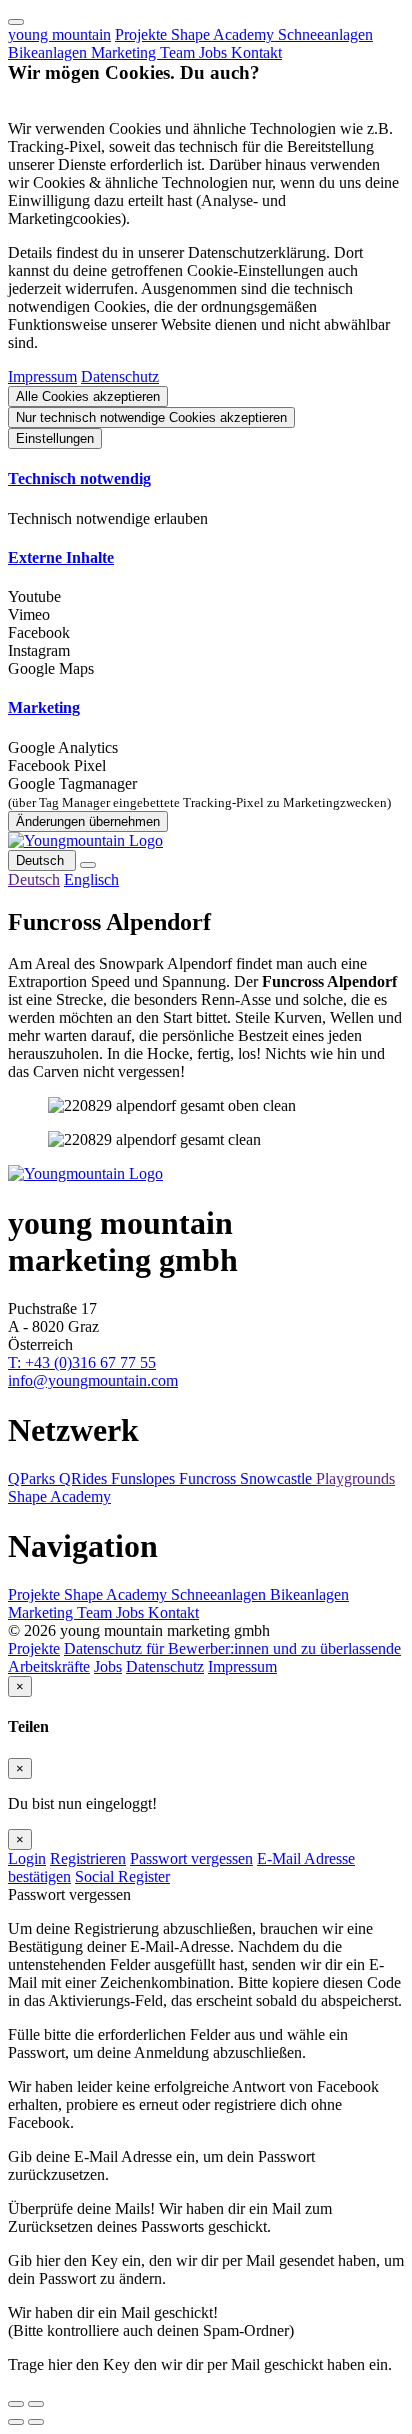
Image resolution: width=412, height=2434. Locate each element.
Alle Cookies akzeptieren (88, 396)
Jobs (215, 52)
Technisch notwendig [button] (79, 478)
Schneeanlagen (325, 34)
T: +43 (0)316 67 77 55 (82, 1362)
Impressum (42, 376)
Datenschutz (120, 376)
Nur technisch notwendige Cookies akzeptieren (151, 417)
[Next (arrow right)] (36, 2422)
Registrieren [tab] (88, 1858)
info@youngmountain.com (93, 1380)
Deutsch (42, 860)
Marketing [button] (44, 707)
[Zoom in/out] (36, 2404)
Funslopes (145, 1478)
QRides (85, 1478)
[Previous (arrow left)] (16, 2422)
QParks (33, 1478)
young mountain (59, 34)
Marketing (125, 52)
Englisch (91, 879)
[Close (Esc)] (16, 2404)
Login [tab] (27, 1858)
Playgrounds (355, 1478)
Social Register (122, 1876)
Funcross (209, 1478)
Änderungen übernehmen (88, 821)
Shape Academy (224, 34)
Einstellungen (55, 438)
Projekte (143, 34)
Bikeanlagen (49, 52)
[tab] (206, 479)
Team (179, 52)
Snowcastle (278, 1478)
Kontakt (256, 52)
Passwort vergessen (191, 1858)
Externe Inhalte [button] (61, 557)
